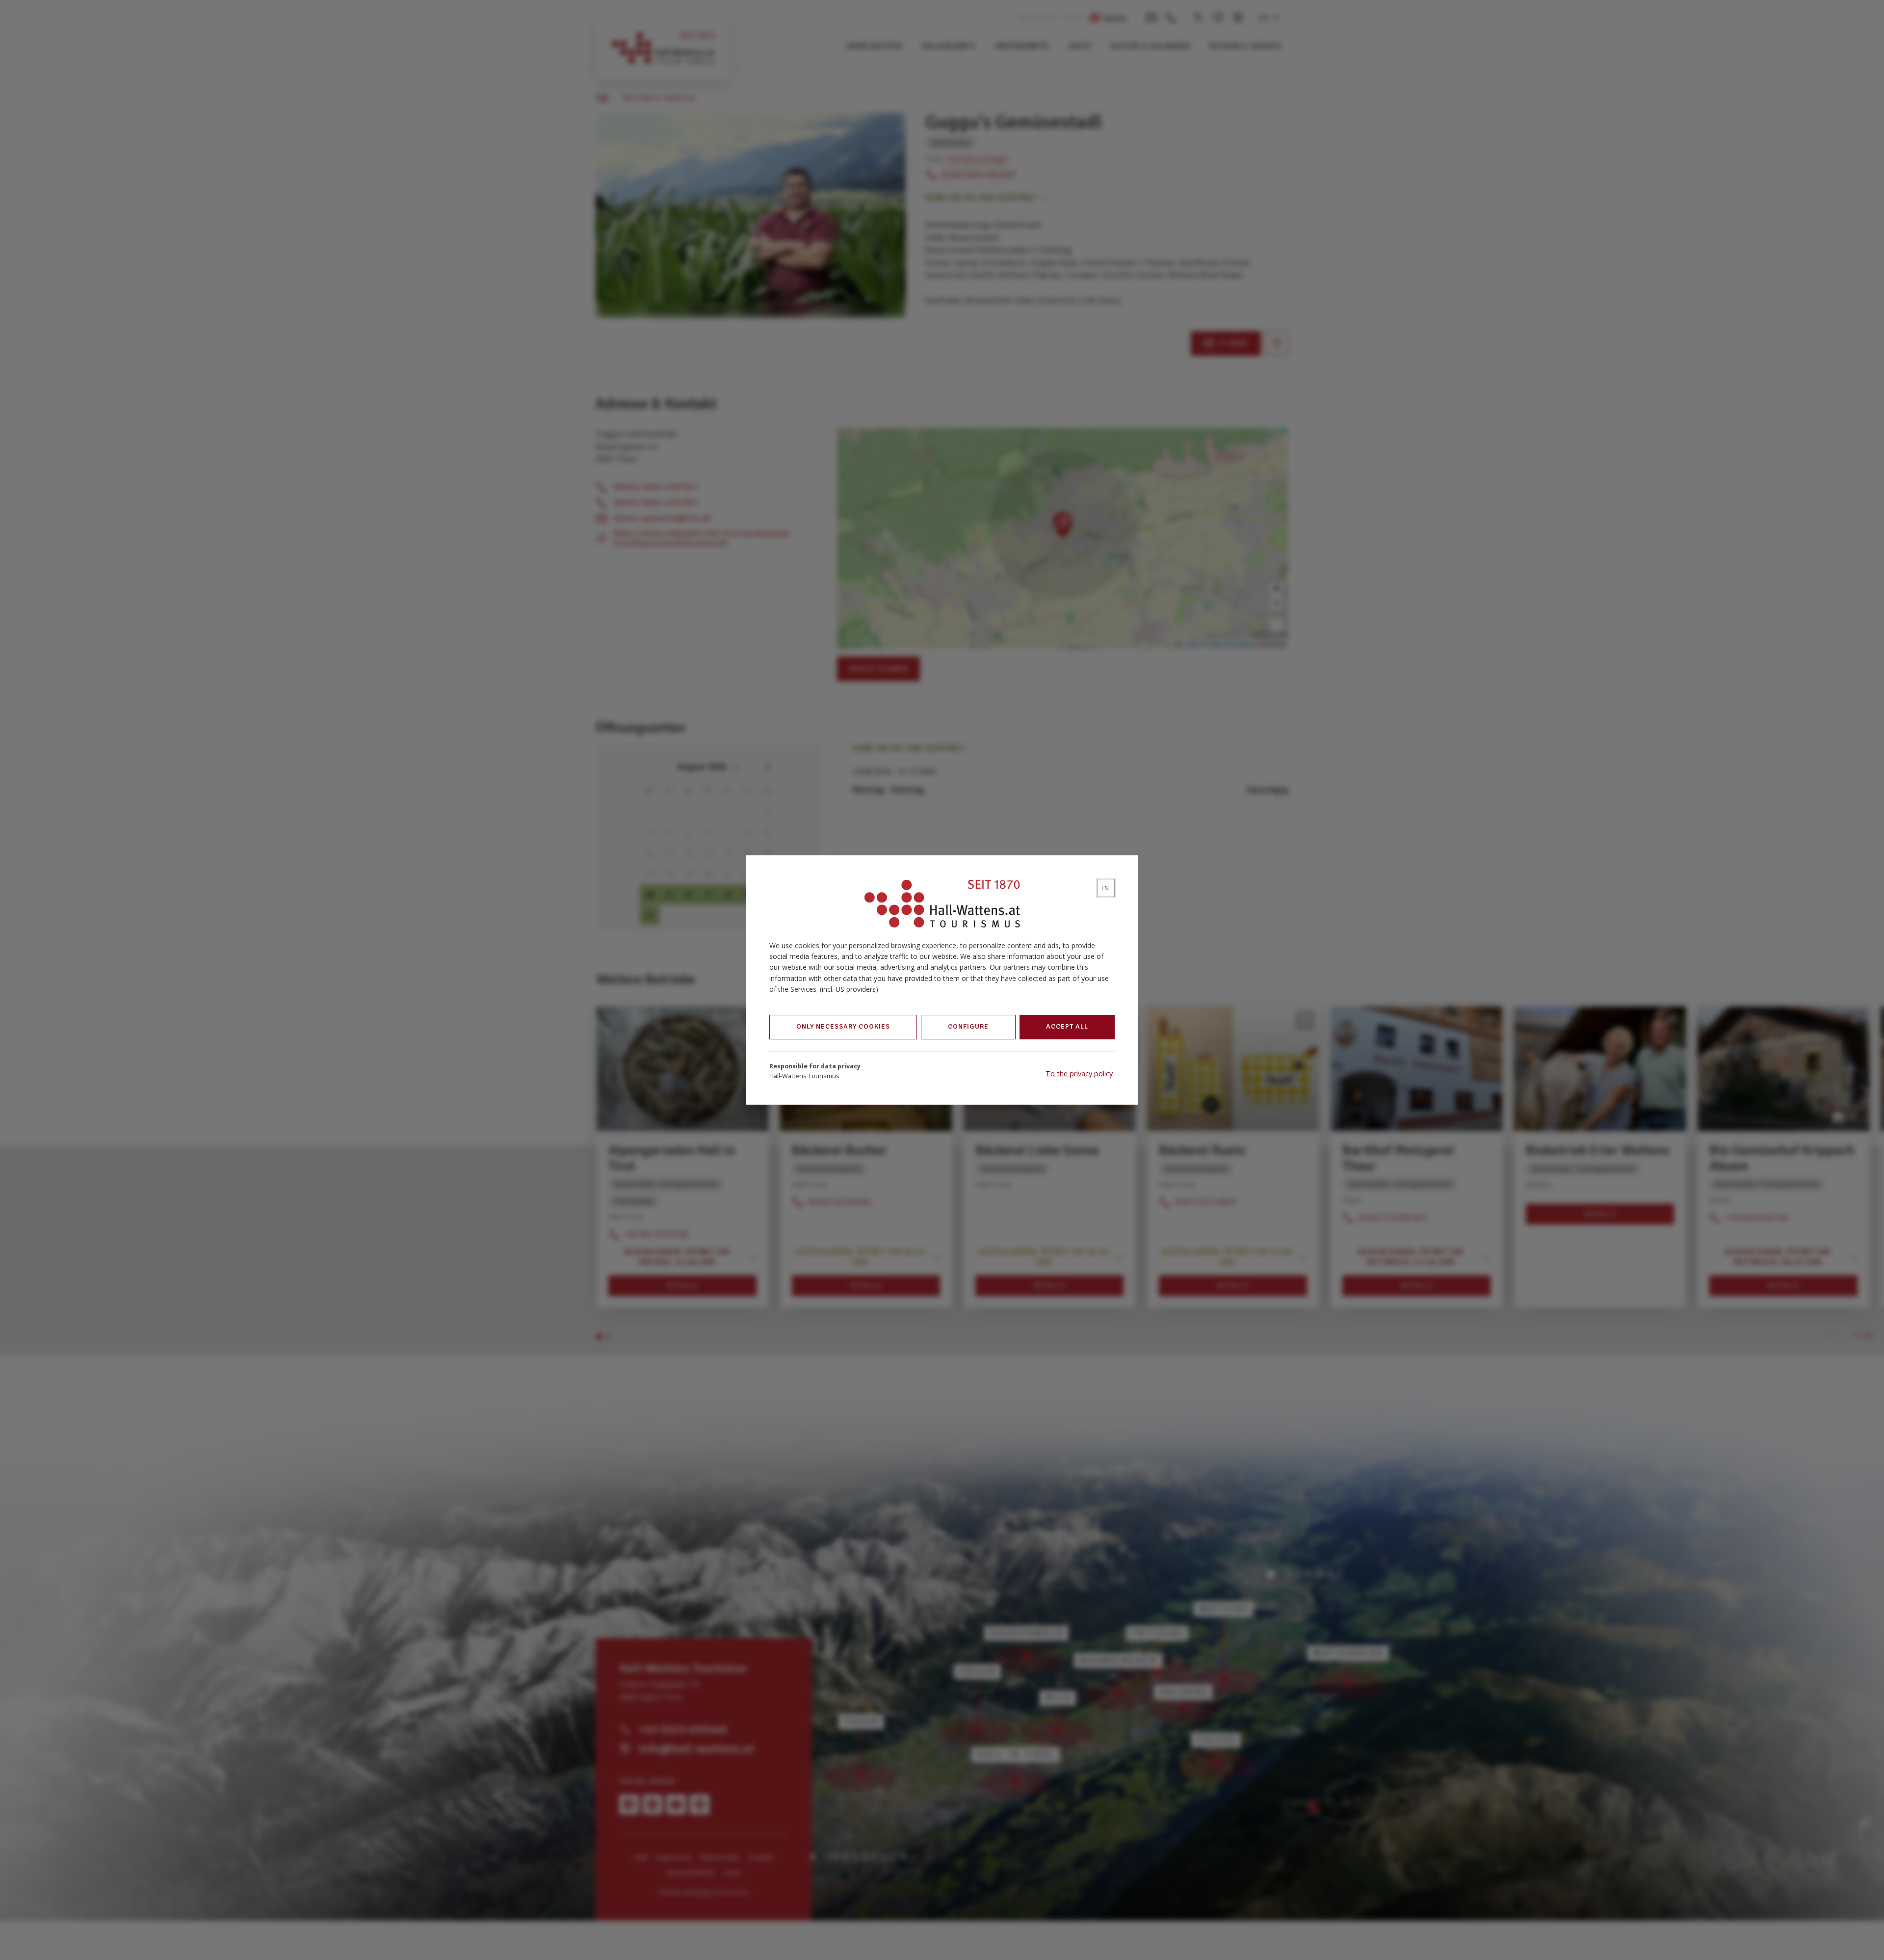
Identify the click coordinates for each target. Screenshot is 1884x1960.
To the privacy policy (1079, 1073)
